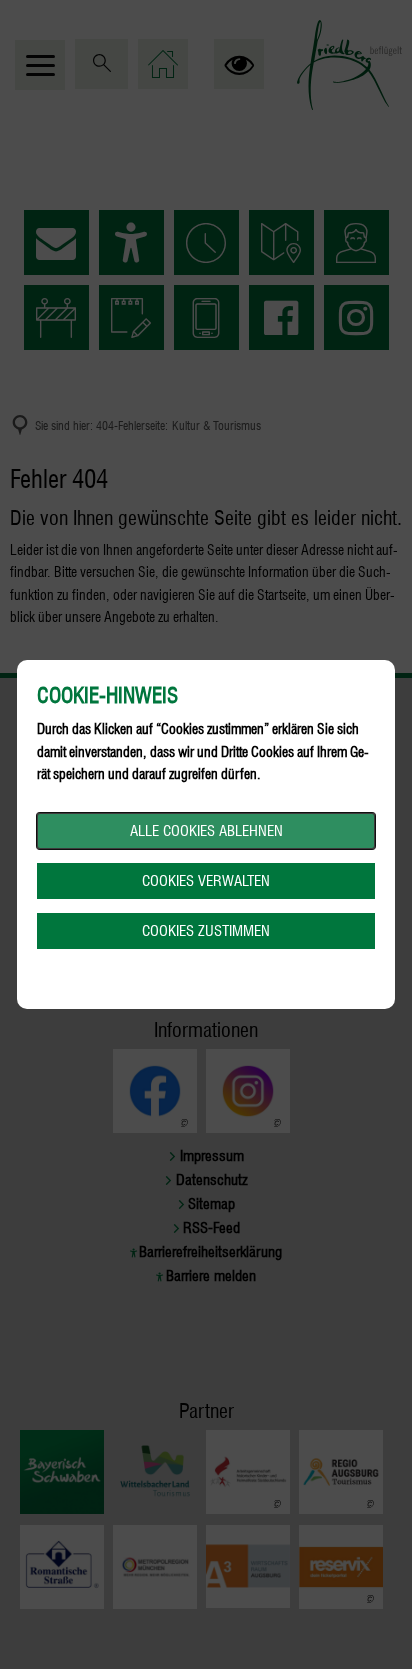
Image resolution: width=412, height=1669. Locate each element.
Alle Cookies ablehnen (206, 831)
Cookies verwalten (206, 881)
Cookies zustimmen (206, 931)
